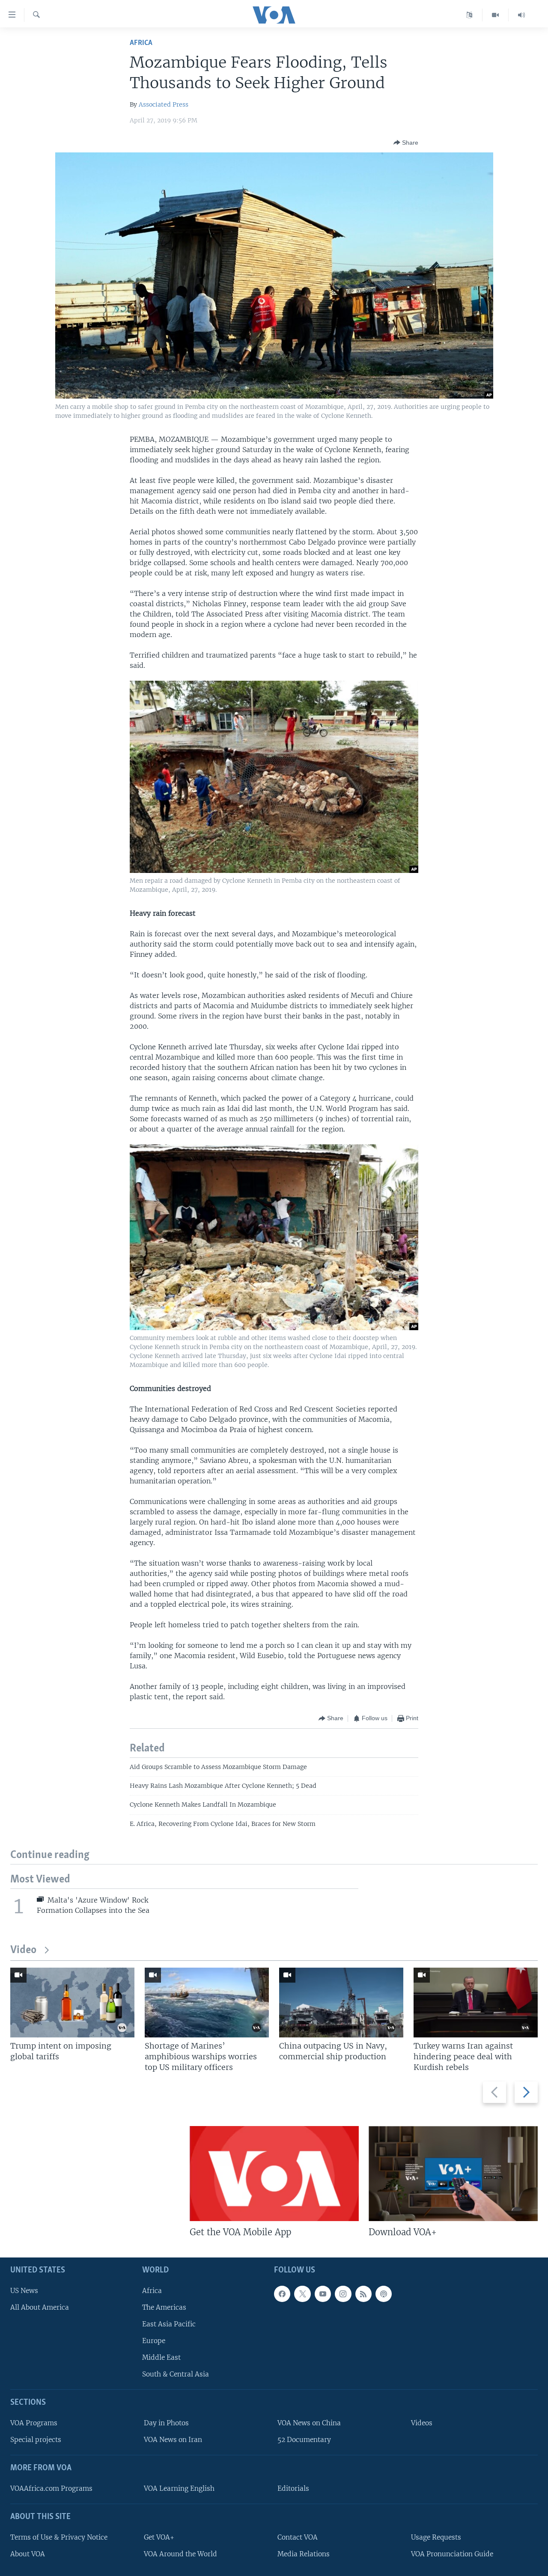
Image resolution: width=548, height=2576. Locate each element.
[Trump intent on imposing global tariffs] (72, 2003)
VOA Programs (34, 2423)
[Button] (406, 143)
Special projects (36, 2440)
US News (24, 2291)
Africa (141, 43)
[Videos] (496, 15)
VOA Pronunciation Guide (452, 2554)
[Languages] (469, 15)
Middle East (161, 2357)
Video (23, 1950)
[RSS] (363, 2294)
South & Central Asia (176, 2374)
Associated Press (164, 104)
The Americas (164, 2307)
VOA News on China (309, 2423)
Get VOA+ (159, 2537)
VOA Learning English (179, 2488)
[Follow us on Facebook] (282, 2294)
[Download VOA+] (453, 2174)
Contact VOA (298, 2537)
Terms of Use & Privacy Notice (59, 2537)
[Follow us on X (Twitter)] (302, 2294)
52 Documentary (304, 2440)
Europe (154, 2341)
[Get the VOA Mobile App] (274, 2174)
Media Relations (304, 2554)
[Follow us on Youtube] (323, 2294)
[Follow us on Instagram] (343, 2294)
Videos (422, 2423)
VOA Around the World (180, 2554)
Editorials (293, 2488)
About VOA (28, 2554)
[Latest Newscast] (521, 15)
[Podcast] (384, 2294)
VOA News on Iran (173, 2440)
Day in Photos (166, 2423)
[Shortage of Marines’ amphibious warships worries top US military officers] (207, 2003)
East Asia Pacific (169, 2324)
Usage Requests (436, 2537)
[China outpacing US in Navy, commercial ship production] (341, 2003)
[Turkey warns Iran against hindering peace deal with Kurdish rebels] (476, 2003)
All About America (40, 2307)
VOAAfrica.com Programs (51, 2488)
